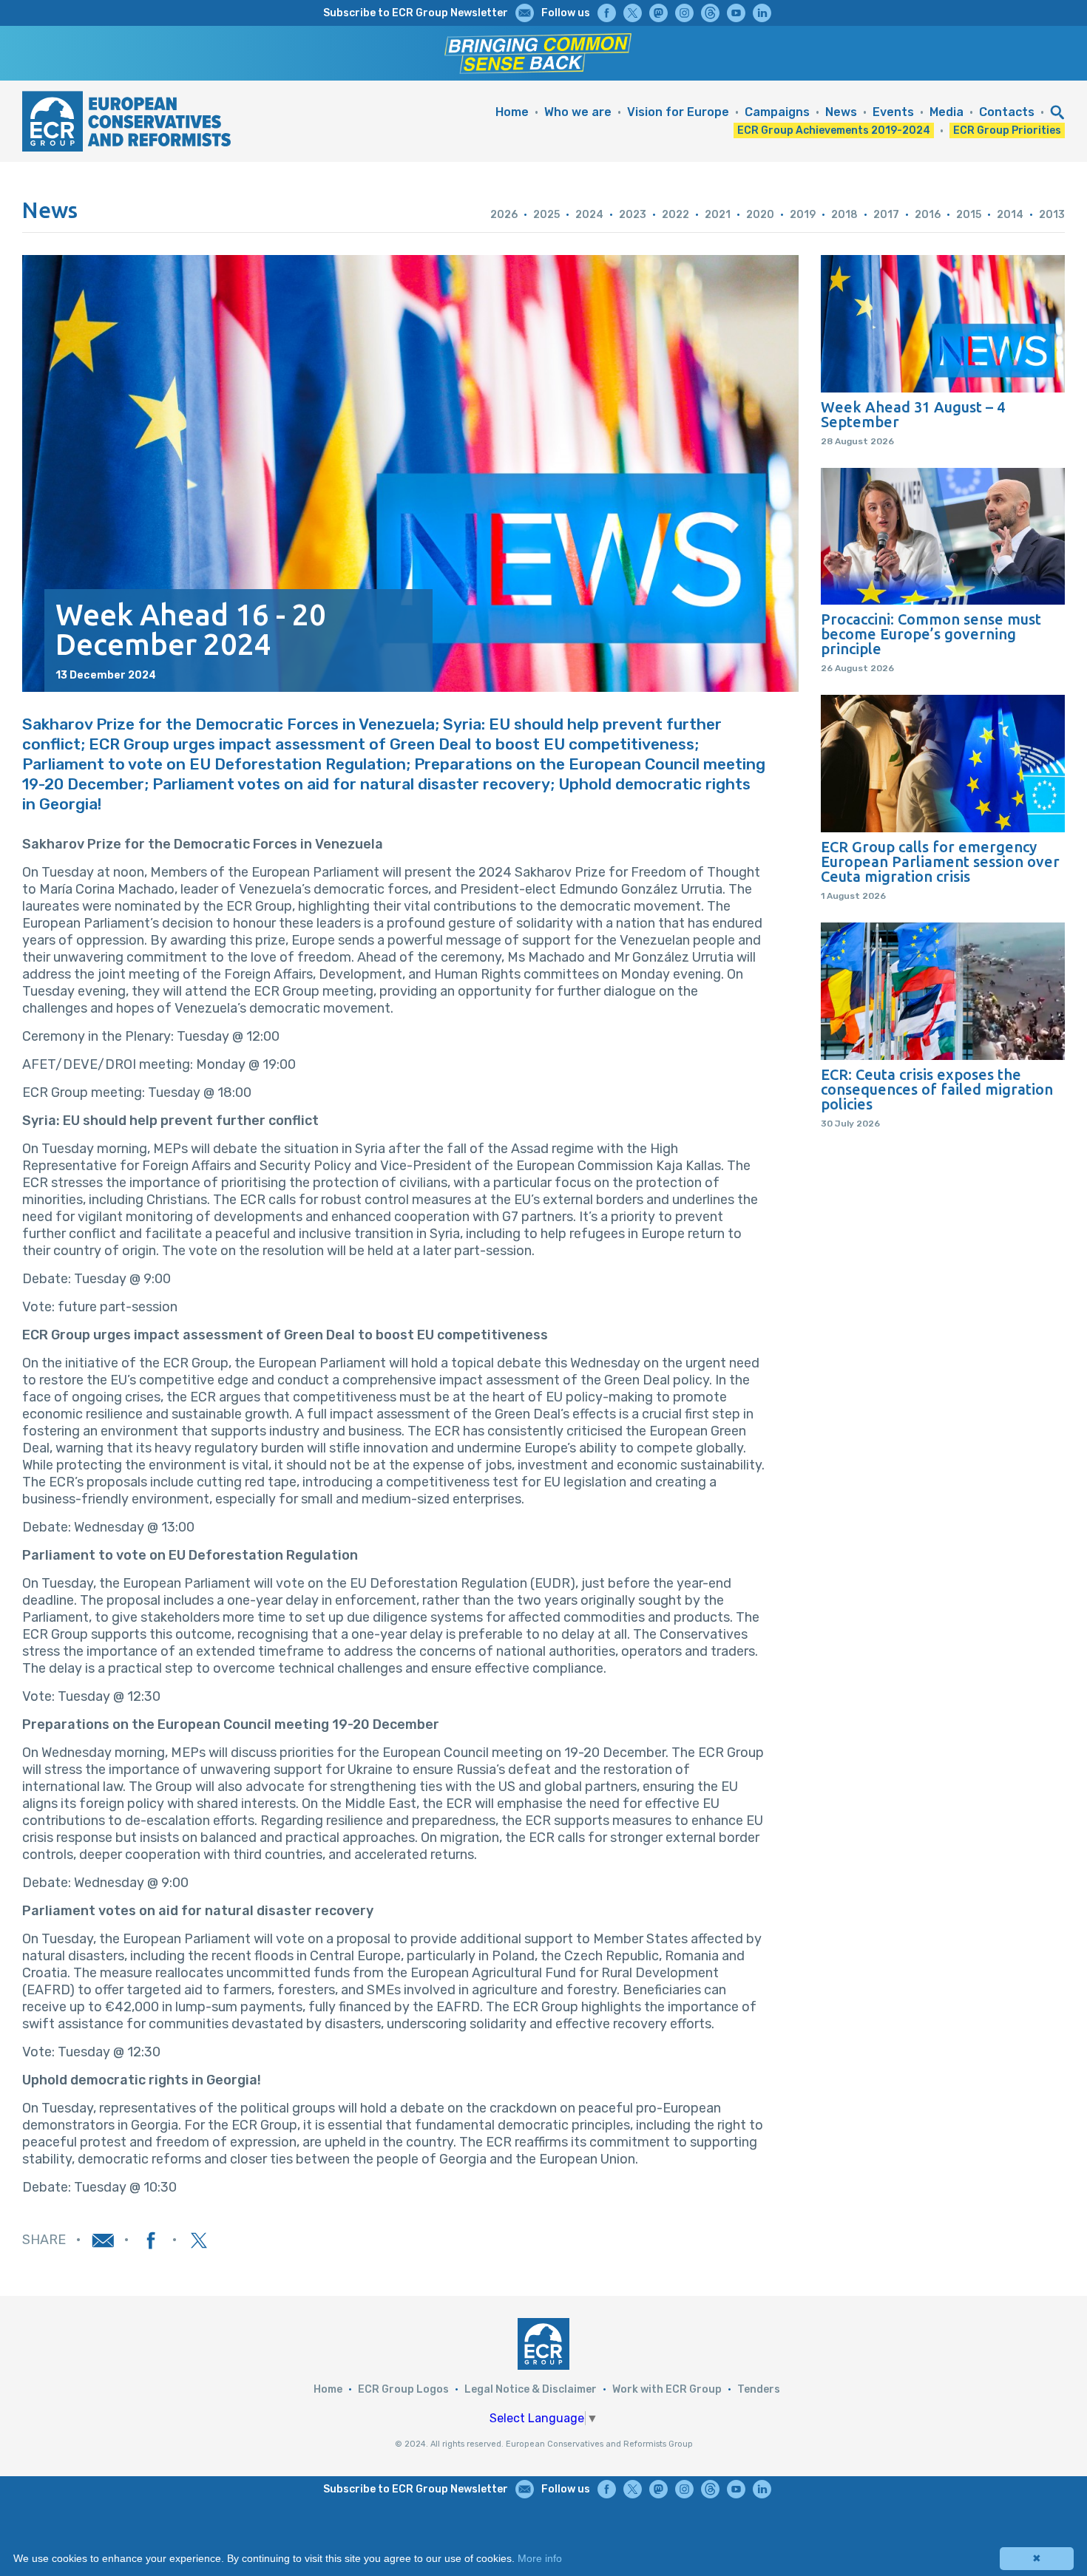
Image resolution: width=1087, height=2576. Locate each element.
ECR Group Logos (403, 2389)
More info (540, 2558)
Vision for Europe (678, 112)
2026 (504, 215)
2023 (633, 215)
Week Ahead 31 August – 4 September (913, 415)
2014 (1010, 215)
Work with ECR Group (667, 2389)
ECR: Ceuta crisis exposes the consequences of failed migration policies (937, 1090)
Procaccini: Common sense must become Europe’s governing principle (931, 634)
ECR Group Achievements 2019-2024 (834, 130)
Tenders (759, 2389)
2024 (589, 215)
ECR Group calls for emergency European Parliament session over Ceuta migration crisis (940, 862)
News (841, 112)
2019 (803, 215)
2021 (718, 215)
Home (512, 112)
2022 (675, 215)
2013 (1052, 215)
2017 (886, 215)
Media (947, 112)
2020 (760, 215)
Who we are (578, 112)
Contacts (1007, 112)
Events (893, 112)
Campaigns (777, 112)
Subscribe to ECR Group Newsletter (416, 13)
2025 (546, 215)
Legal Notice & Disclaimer (531, 2389)
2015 (969, 215)
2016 (928, 215)
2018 (844, 215)
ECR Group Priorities (1007, 130)
